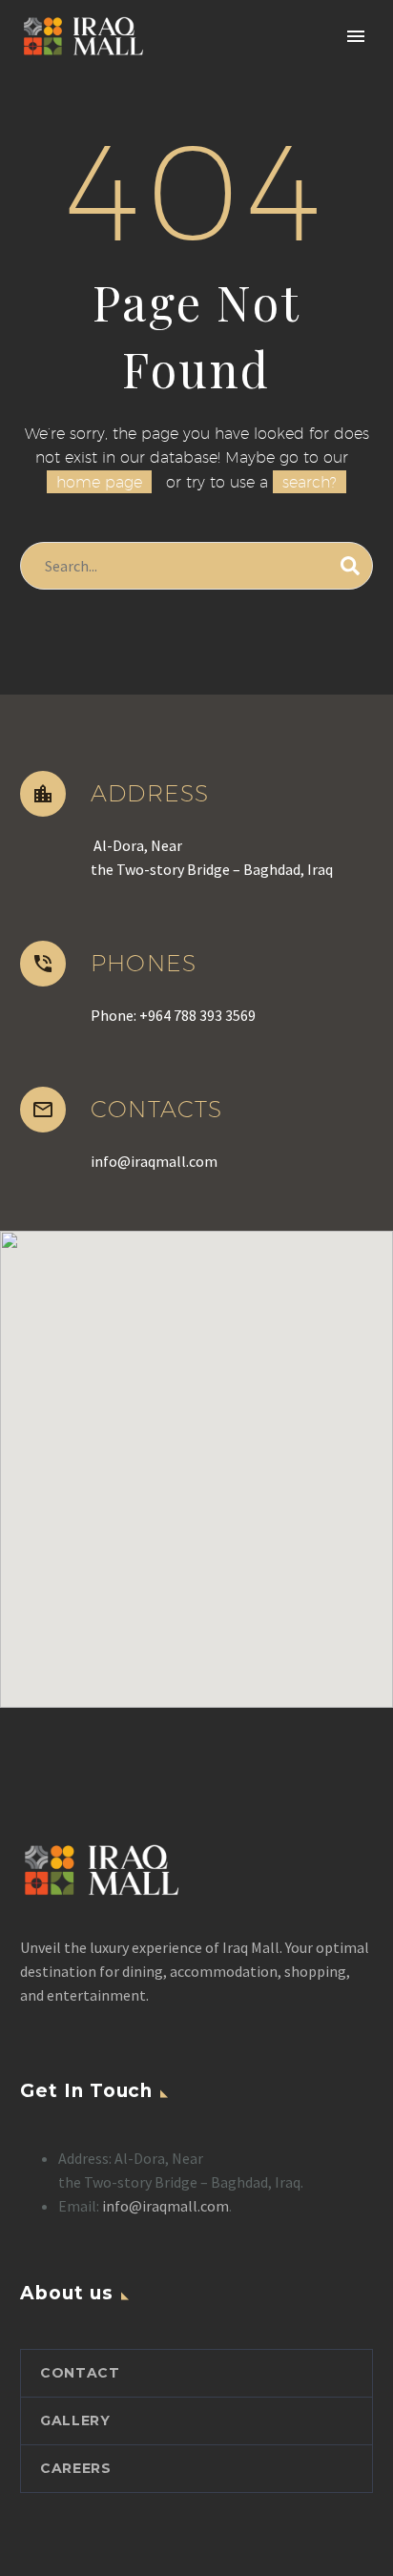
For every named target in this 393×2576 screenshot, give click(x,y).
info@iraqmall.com (165, 2206)
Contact (80, 2373)
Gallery (75, 2420)
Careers (76, 2468)
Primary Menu (356, 36)
